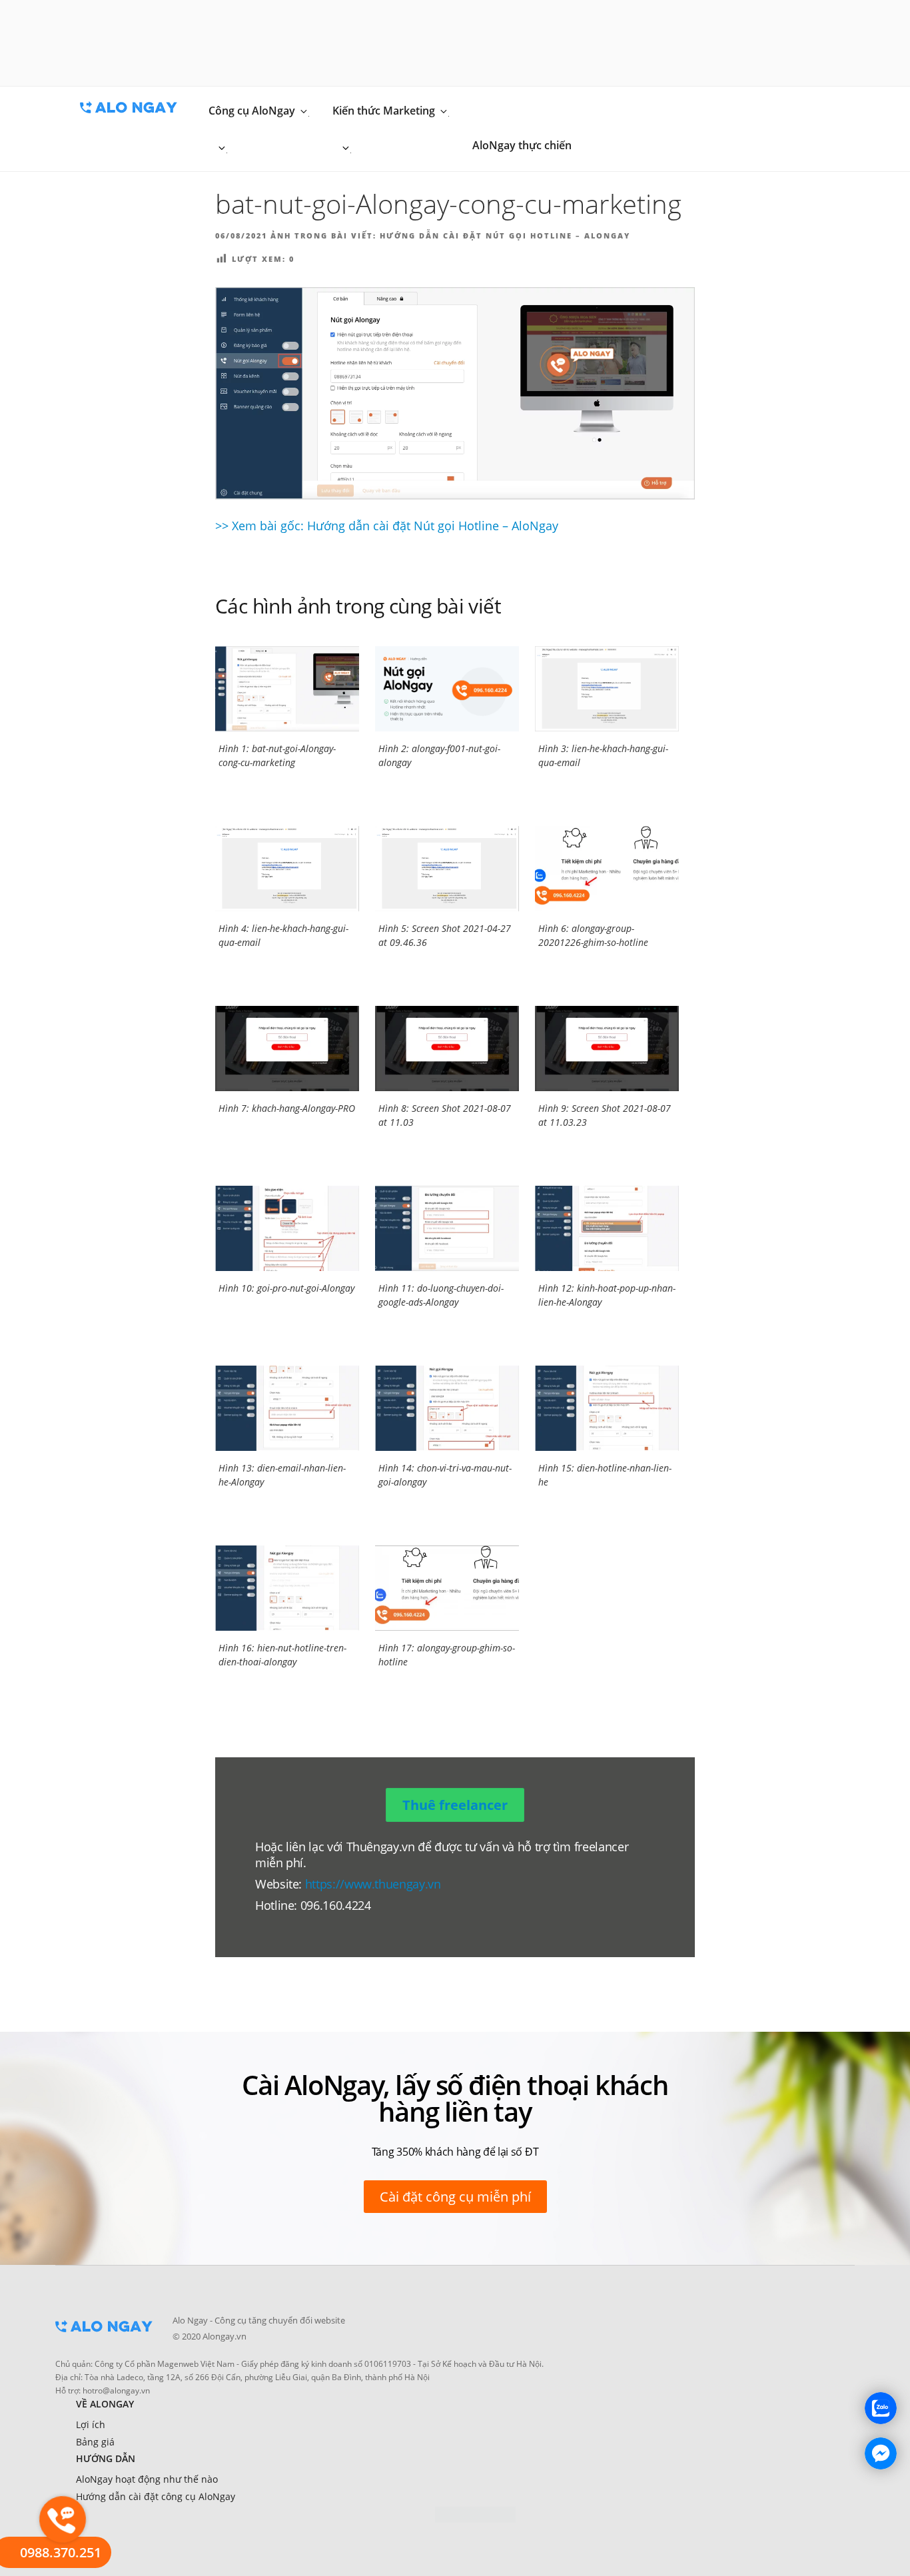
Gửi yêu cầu (469, 283)
